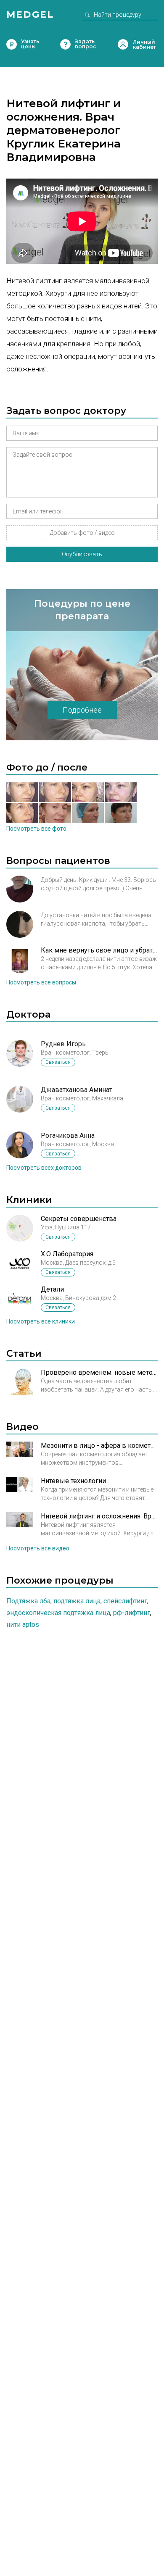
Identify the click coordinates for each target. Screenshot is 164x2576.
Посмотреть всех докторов (44, 1168)
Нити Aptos (23, 1625)
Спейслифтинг (125, 1601)
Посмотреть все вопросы (41, 982)
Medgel (30, 14)
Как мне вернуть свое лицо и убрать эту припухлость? (99, 950)
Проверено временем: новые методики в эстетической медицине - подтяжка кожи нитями (99, 1372)
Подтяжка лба (28, 1601)
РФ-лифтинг (132, 1613)
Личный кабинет (123, 44)
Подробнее (82, 710)
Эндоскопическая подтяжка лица (58, 1613)
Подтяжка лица (77, 1601)
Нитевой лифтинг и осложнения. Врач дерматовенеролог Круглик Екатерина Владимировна (99, 1516)
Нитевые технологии (73, 1481)
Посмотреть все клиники (41, 1321)
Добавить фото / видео (82, 533)
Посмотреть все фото (36, 829)
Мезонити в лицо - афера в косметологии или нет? (99, 1446)
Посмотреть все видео (38, 1548)
